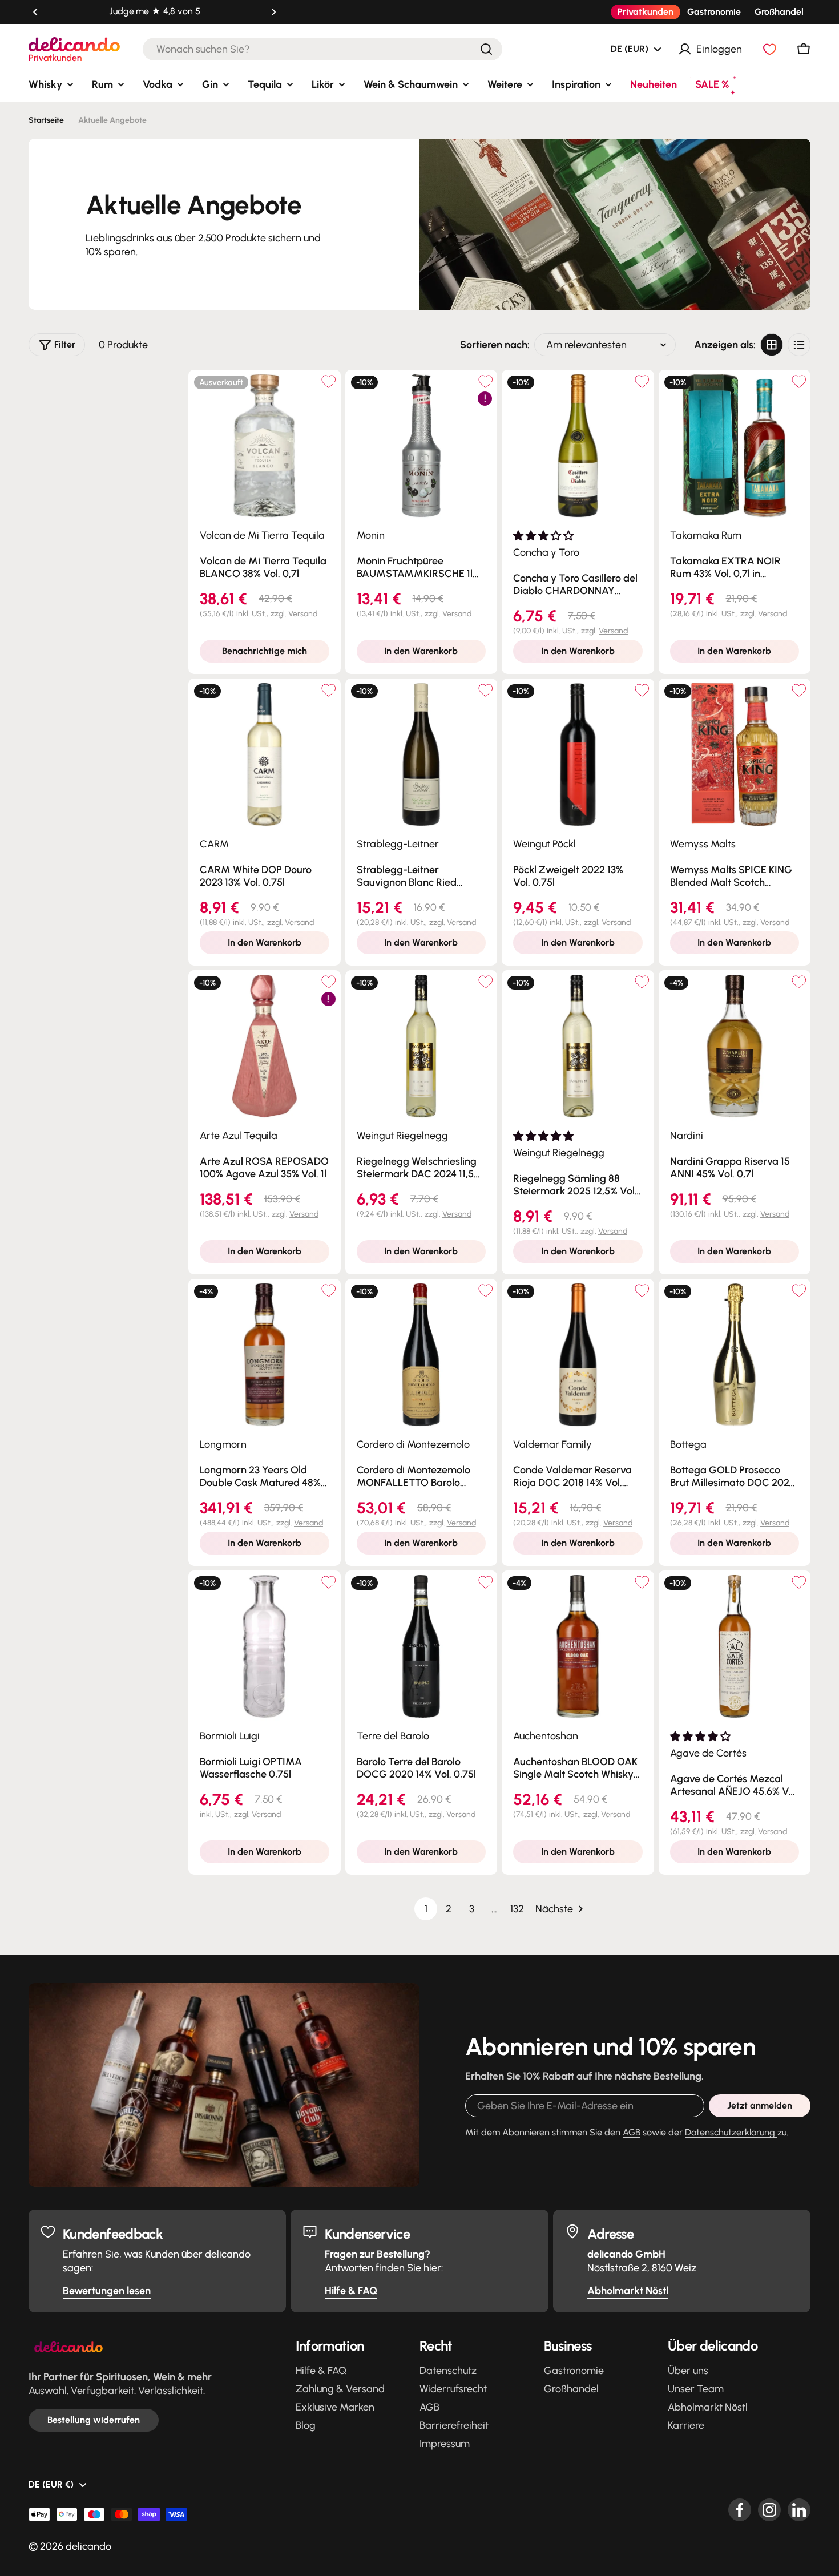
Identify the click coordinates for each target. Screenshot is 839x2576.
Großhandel (779, 12)
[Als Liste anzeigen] (799, 345)
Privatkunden (646, 12)
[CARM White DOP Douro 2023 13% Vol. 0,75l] (265, 755)
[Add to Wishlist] (329, 381)
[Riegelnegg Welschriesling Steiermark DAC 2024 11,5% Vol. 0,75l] (421, 1046)
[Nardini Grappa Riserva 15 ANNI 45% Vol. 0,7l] (735, 1046)
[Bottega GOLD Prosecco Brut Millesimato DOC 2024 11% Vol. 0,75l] (735, 1355)
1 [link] (426, 1909)
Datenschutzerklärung (731, 2132)
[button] (35, 12)
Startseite (46, 120)
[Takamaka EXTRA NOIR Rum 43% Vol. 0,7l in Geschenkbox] (735, 446)
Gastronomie (714, 12)
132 (517, 1909)
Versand (303, 614)
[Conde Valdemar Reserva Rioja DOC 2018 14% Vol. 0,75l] (578, 1355)
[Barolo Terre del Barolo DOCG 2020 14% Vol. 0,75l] (421, 1647)
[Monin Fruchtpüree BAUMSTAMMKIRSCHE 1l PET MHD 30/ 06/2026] (421, 446)
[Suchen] (486, 49)
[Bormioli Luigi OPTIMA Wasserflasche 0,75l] (265, 1647)
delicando (88, 2546)
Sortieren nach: (495, 345)
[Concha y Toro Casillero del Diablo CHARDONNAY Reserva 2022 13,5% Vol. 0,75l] (578, 446)
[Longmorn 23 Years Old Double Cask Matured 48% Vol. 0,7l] (265, 1355)
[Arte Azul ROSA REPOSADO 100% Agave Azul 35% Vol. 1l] (265, 1046)
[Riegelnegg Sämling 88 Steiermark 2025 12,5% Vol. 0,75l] (578, 1046)
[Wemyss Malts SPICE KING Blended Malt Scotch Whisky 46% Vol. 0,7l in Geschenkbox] (735, 755)
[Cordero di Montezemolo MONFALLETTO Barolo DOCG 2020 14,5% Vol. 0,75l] (421, 1355)
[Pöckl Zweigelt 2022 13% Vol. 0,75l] (578, 755)
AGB (632, 2132)
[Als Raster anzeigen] (772, 345)
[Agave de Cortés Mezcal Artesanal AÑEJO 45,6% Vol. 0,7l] (735, 1647)
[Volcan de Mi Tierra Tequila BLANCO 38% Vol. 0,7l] (265, 446)
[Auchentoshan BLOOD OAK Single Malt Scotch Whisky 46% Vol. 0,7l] (578, 1647)
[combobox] (322, 49)
